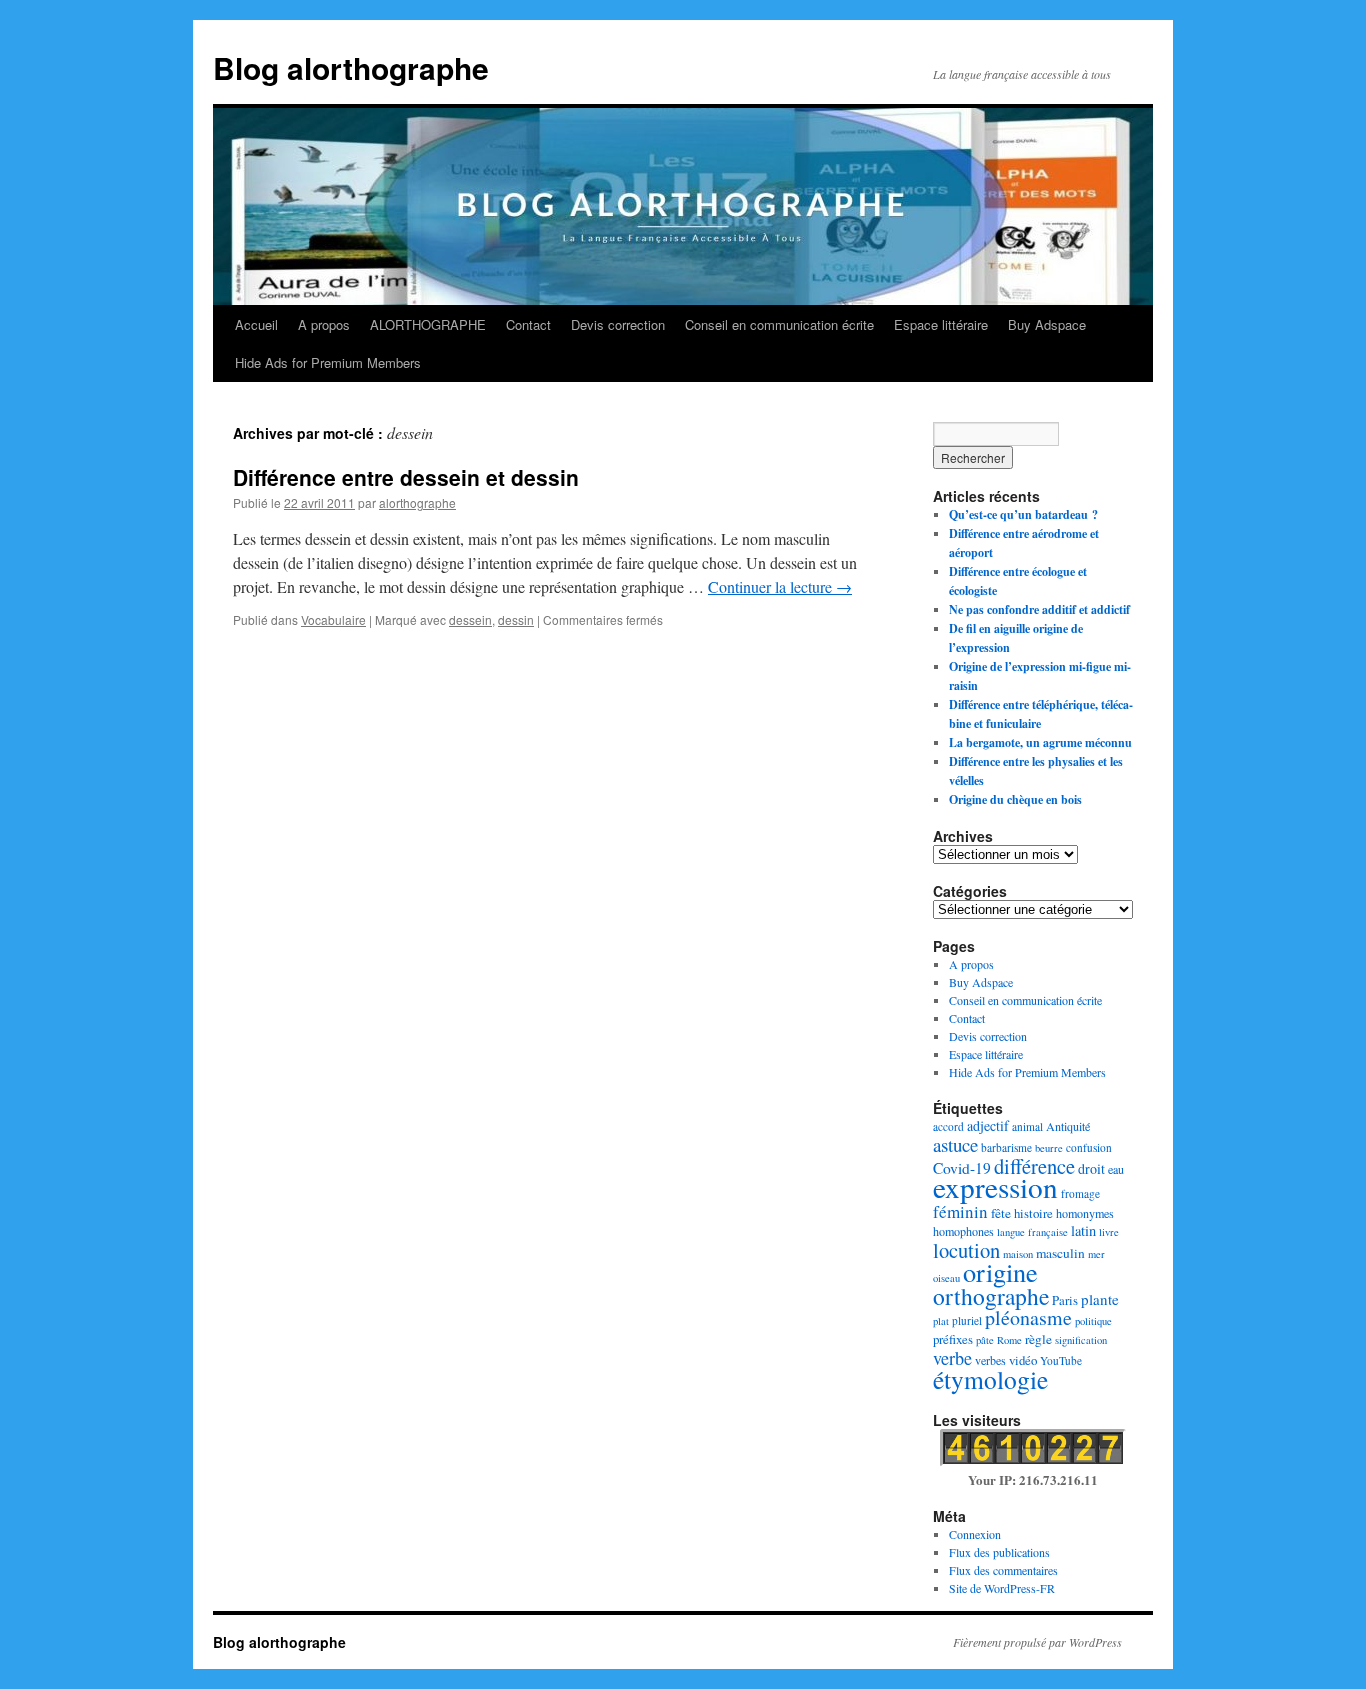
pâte (985, 1340)
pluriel (967, 1320)
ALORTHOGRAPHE (428, 324)
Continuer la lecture (780, 586)
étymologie (990, 1379)
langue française (1032, 1232)
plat (941, 1321)
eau (1116, 1169)
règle (1038, 1339)
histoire (1033, 1213)
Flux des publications (999, 1552)
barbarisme (1006, 1147)
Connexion (975, 1534)
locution (966, 1250)
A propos (324, 324)
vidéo (1023, 1360)
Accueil (256, 324)
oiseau (946, 1278)
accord (948, 1126)
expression (995, 1186)
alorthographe (417, 502)
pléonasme (1028, 1317)
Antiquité (1068, 1126)
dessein (470, 619)
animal (1027, 1126)
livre (1109, 1232)
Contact (528, 324)
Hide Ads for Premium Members (328, 362)
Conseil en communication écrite (779, 324)
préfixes (953, 1339)
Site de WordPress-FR (1002, 1588)
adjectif (988, 1125)
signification (1081, 1340)
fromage (1080, 1193)
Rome (1009, 1340)
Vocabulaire (333, 619)
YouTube (1061, 1360)
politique (1093, 1321)
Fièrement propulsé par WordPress (1037, 1642)
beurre (1049, 1148)
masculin (1060, 1253)
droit (1091, 1168)
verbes (990, 1360)
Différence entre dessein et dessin (406, 477)
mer (1096, 1254)
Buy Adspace (1047, 324)
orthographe (991, 1296)
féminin (960, 1211)
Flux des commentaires (1003, 1570)
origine (1000, 1271)
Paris (1065, 1300)
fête (1001, 1213)
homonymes (1085, 1213)
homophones (963, 1231)
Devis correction (618, 324)
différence (1034, 1166)
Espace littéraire (941, 324)
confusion (1089, 1147)
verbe (952, 1358)
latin (1083, 1230)
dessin (516, 619)
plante (1100, 1299)
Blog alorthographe (351, 67)
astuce (955, 1144)
